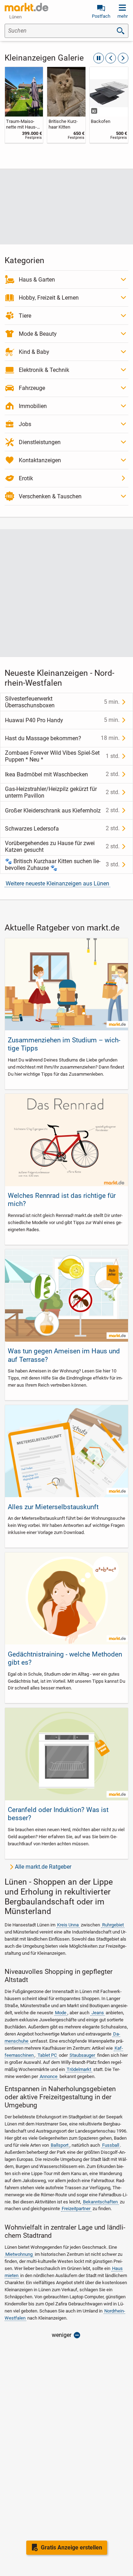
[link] (24, 105)
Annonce (49, 2076)
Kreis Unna (68, 1925)
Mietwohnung (19, 2254)
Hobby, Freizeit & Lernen (49, 298)
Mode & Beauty (38, 334)
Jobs (25, 424)
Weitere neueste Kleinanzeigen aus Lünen (57, 884)
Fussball (111, 2145)
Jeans (98, 2013)
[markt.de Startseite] (26, 7)
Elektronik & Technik (44, 370)
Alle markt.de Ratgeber (43, 1867)
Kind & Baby (34, 352)
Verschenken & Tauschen (50, 496)
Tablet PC (47, 2055)
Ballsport (60, 2145)
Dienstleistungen (40, 442)
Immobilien (33, 406)
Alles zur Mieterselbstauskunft (53, 1507)
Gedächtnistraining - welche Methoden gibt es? (65, 1658)
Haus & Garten (37, 280)
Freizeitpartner (76, 2209)
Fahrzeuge (32, 388)
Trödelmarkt (79, 2069)
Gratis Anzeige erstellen (71, 2547)
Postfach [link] (101, 16)
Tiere (25, 316)
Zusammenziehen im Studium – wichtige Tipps (64, 1044)
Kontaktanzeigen (40, 460)
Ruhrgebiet (113, 1925)
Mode (61, 2013)
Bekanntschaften (100, 2202)
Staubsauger (82, 2055)
